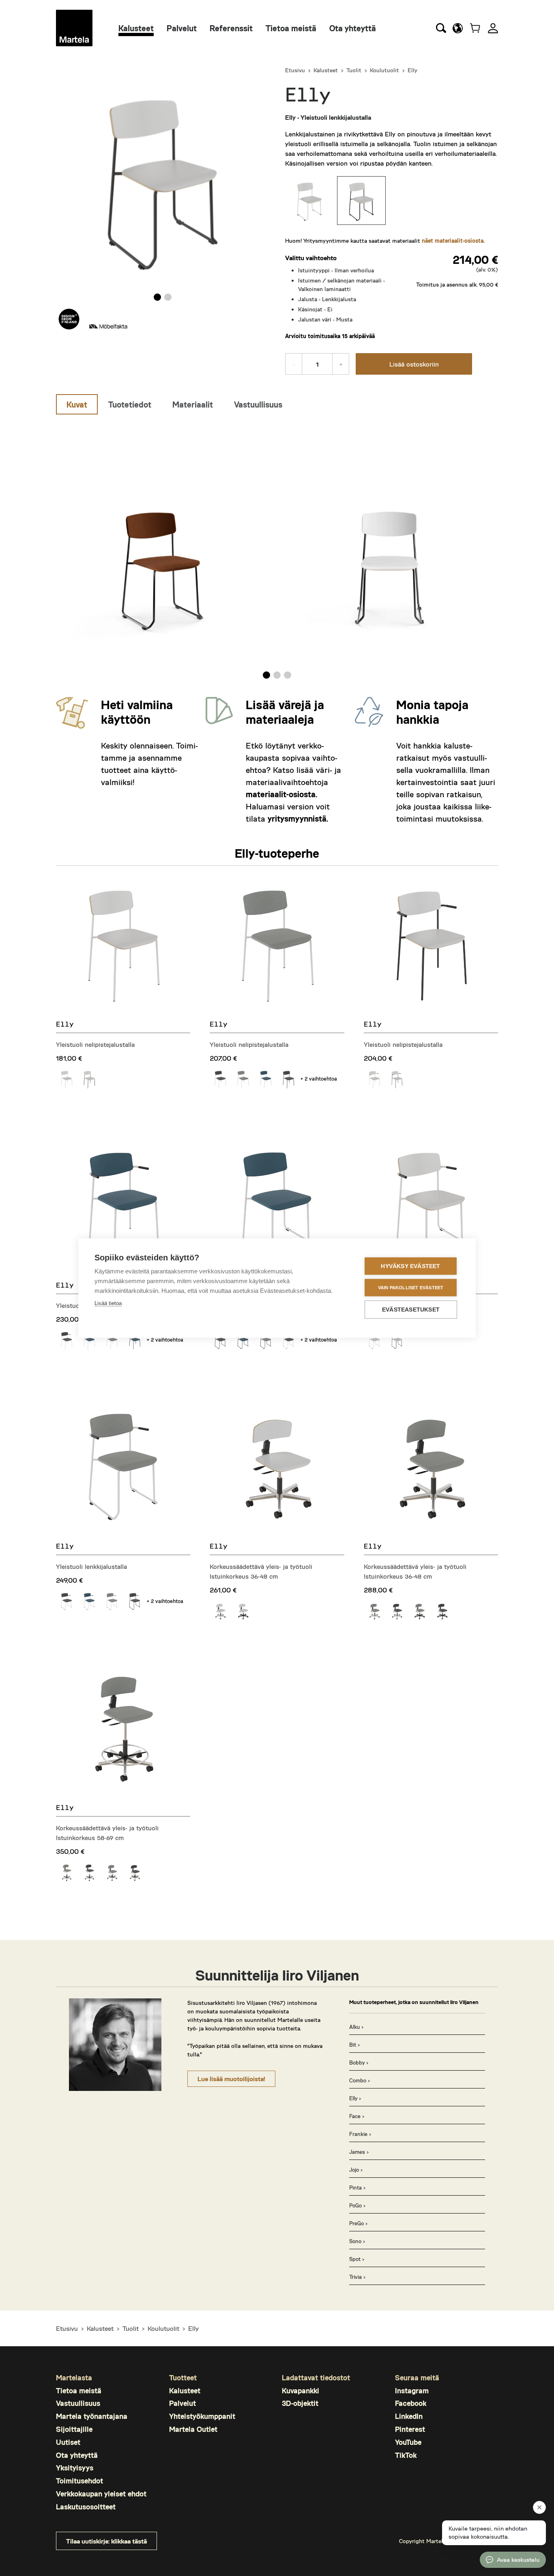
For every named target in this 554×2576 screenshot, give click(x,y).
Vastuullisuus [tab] (258, 404)
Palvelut (182, 28)
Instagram (412, 2390)
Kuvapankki (301, 2390)
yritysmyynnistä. (298, 818)
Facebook (411, 2403)
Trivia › (357, 2277)
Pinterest (410, 2429)
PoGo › (357, 2205)
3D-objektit (300, 2403)
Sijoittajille (74, 2429)
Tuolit (354, 70)
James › (359, 2152)
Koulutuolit (384, 70)
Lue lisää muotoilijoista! (231, 2079)
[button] (458, 28)
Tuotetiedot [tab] (130, 404)
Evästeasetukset (411, 1310)
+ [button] (341, 364)
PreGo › (358, 2223)
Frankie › (360, 2134)
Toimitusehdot (79, 2481)
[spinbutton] (317, 364)
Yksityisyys (75, 2468)
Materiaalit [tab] (193, 404)
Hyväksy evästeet (410, 1266)
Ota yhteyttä (353, 28)
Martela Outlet (193, 2429)
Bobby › (359, 2063)
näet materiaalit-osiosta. (453, 241)
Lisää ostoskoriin (414, 364)
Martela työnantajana (92, 2416)
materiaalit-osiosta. (281, 794)
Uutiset (68, 2442)
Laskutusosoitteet (86, 2507)
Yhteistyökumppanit (202, 2416)
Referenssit (231, 28)
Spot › (357, 2259)
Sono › (357, 2241)
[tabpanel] (277, 549)
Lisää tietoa (108, 1303)
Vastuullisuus (78, 2403)
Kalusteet (136, 28)
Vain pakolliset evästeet (411, 1288)
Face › (357, 2116)
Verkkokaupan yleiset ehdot (101, 2494)
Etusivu (295, 70)
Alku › (356, 2027)
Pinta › (357, 2188)
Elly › (355, 2098)
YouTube (408, 2442)
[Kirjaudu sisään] (493, 28)
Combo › (360, 2080)
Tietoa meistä (291, 28)
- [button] (294, 364)
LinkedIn (409, 2416)
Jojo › (356, 2170)
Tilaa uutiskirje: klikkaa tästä (106, 2541)
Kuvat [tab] (77, 404)
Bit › (354, 2045)
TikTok (406, 2455)
